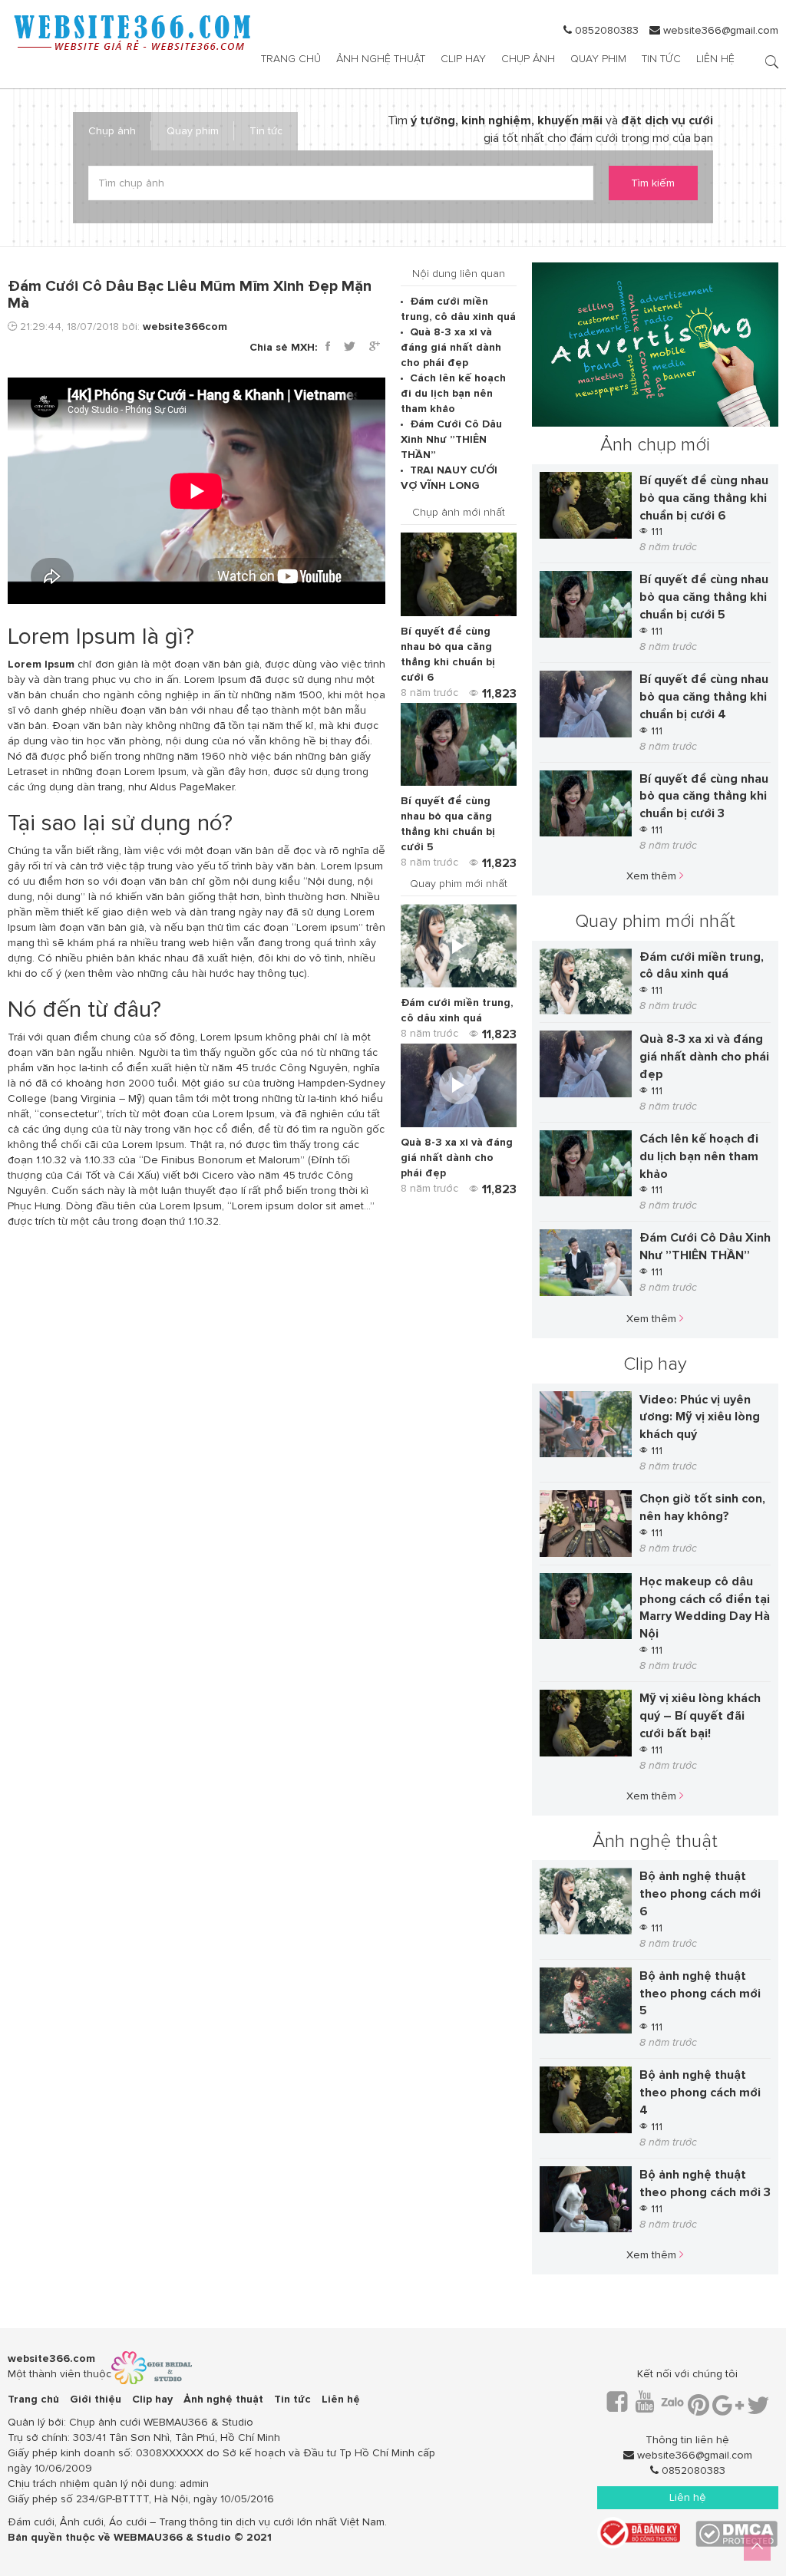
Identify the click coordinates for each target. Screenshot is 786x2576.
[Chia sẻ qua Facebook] (328, 347)
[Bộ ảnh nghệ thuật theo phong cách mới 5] (586, 2001)
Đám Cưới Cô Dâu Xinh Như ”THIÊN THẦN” (451, 439)
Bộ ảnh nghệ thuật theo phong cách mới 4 (700, 2093)
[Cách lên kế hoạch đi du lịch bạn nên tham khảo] (586, 1164)
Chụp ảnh (528, 59)
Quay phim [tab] (193, 131)
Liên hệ (715, 59)
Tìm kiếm (653, 183)
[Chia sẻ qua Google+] (375, 347)
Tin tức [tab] (266, 131)
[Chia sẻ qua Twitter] (350, 347)
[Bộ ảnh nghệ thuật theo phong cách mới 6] (586, 1901)
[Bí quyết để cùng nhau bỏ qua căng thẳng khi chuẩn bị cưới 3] (586, 804)
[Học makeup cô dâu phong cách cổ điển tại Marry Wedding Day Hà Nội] (586, 1606)
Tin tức (661, 59)
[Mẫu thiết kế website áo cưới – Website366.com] (130, 33)
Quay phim (598, 59)
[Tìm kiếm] (772, 63)
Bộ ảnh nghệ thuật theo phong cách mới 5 (700, 1994)
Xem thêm (653, 876)
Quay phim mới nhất (655, 921)
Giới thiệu (96, 2399)
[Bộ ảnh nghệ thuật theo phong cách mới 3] (586, 2200)
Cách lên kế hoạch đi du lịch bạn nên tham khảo (453, 393)
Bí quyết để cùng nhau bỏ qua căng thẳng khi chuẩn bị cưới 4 (704, 697)
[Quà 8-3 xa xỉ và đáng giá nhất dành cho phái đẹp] (459, 1085)
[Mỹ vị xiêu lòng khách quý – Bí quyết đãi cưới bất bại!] (586, 1723)
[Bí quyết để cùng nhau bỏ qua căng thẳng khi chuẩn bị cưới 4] (586, 704)
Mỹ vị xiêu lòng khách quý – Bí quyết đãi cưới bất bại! (700, 1716)
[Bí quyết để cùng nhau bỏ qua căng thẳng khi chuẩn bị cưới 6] (459, 574)
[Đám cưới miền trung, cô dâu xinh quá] (459, 946)
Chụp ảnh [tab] (112, 131)
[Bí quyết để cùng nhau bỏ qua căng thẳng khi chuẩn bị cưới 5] (459, 745)
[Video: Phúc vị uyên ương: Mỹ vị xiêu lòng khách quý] (586, 1425)
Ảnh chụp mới (655, 445)
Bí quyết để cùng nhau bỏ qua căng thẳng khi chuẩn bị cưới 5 (704, 597)
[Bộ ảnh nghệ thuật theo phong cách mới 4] (586, 2100)
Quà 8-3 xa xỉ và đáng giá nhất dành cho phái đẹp (451, 347)
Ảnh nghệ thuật (381, 59)
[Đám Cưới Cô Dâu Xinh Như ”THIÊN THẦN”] (586, 1263)
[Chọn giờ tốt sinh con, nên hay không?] (586, 1524)
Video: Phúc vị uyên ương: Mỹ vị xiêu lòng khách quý (700, 1417)
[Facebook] (617, 2407)
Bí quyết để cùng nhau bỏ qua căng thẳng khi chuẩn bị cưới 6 (704, 498)
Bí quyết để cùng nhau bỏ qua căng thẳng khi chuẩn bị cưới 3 (704, 797)
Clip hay (463, 59)
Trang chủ (291, 59)
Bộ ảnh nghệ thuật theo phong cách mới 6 (700, 1894)
